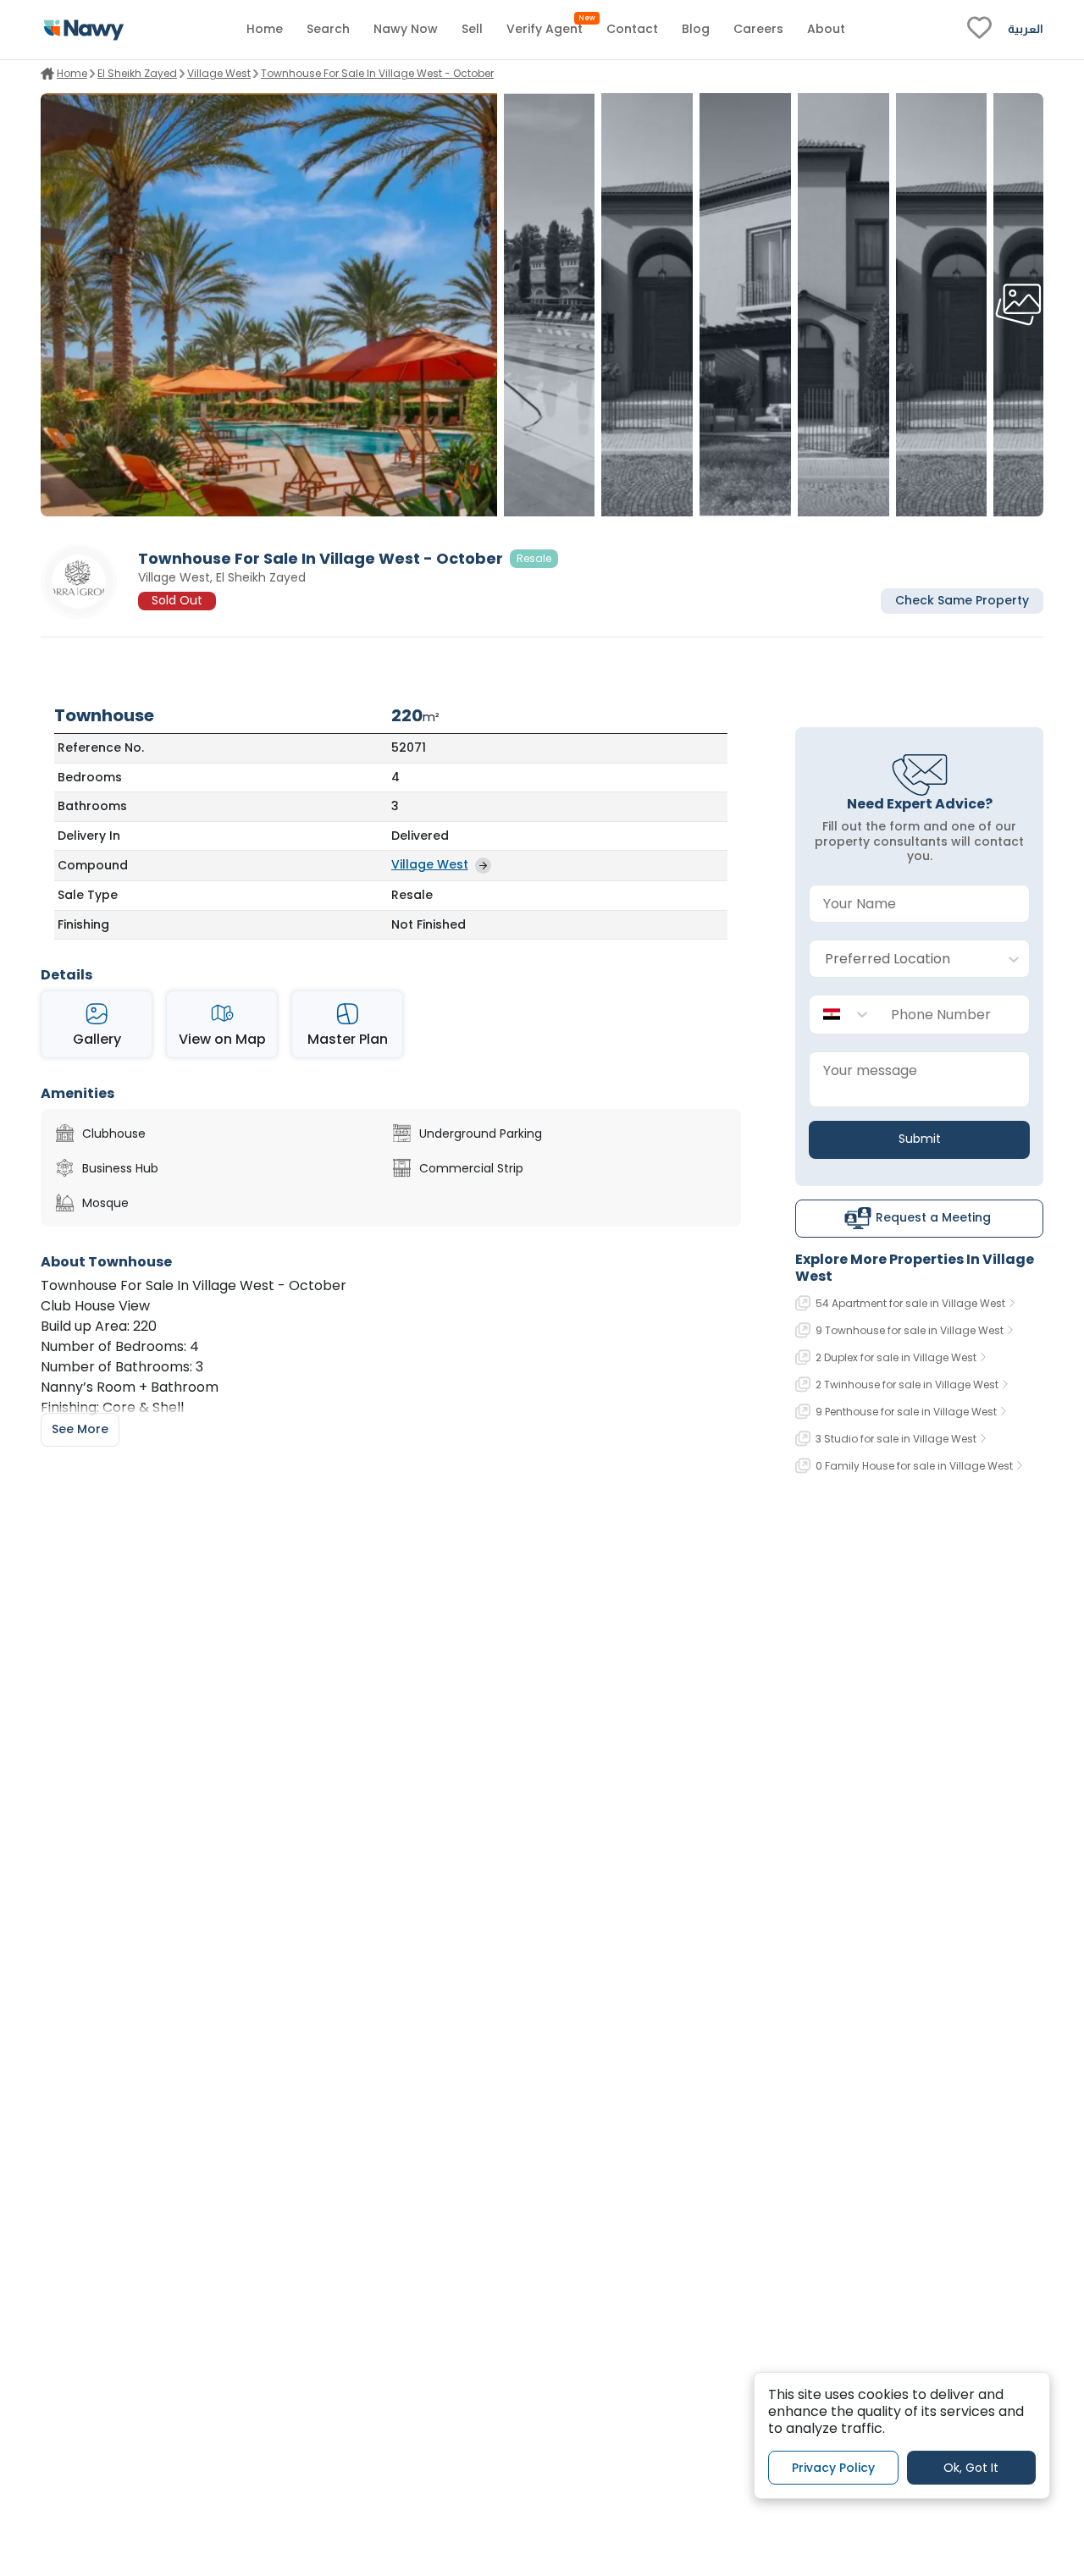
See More (80, 1429)
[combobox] (902, 960)
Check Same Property (962, 601)
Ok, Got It (971, 2467)
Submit (920, 1139)
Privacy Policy (833, 2467)
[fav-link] (979, 30)
